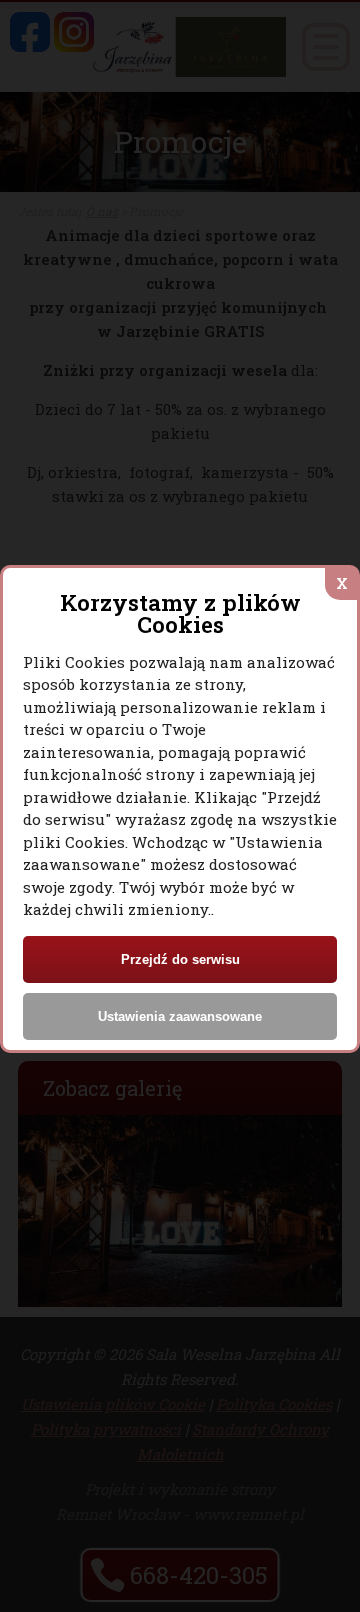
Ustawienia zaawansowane (180, 1016)
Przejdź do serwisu (180, 959)
